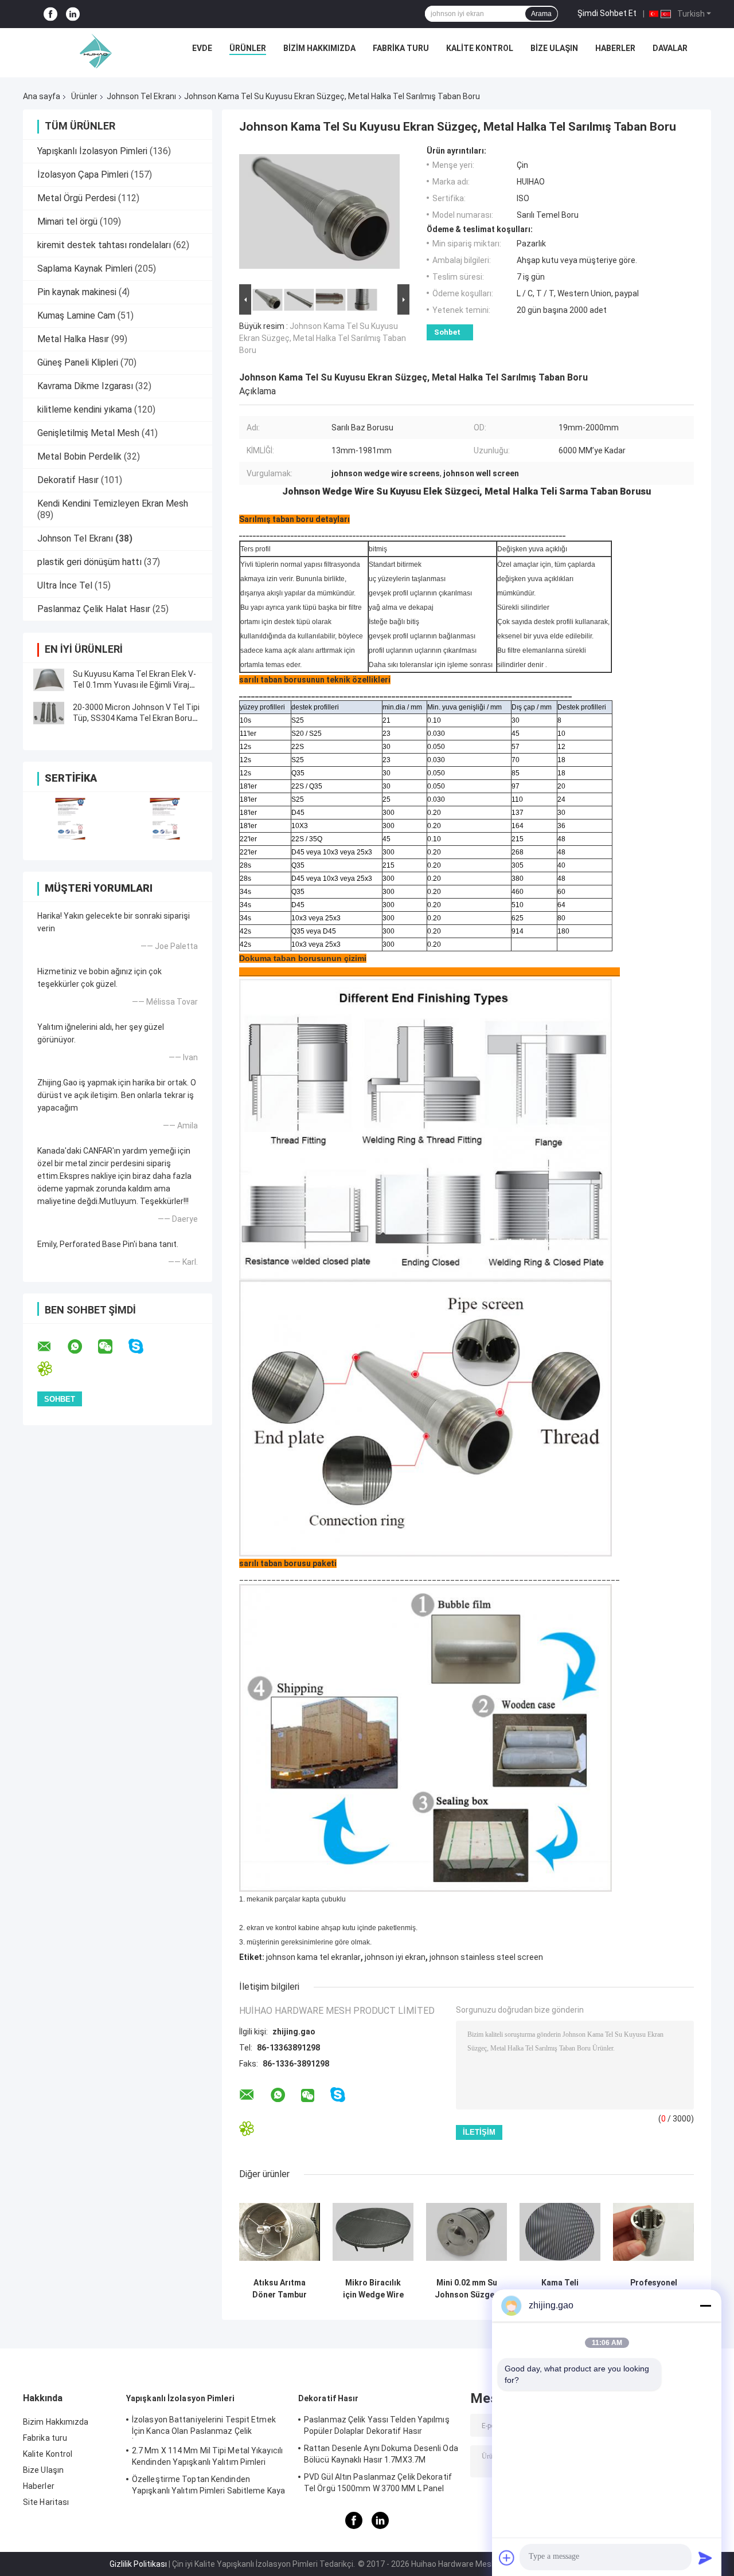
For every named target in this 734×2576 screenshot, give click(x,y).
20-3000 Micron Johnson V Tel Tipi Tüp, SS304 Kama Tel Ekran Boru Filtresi (136, 718)
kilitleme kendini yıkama (85, 409)
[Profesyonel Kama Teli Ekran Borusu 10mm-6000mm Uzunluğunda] (653, 2232)
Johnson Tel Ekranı (141, 96)
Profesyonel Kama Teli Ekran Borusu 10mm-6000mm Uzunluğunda (654, 2289)
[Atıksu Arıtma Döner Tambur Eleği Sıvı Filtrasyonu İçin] (280, 2232)
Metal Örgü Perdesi (77, 198)
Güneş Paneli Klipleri (78, 362)
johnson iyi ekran (395, 1957)
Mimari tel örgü (67, 221)
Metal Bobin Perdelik (79, 456)
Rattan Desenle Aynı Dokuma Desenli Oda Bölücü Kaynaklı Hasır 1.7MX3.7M (381, 2454)
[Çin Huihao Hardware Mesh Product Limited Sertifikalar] (70, 819)
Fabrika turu (401, 48)
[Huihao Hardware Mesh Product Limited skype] (143, 1346)
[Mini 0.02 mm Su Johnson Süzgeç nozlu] (466, 2232)
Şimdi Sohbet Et (607, 13)
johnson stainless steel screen (486, 1957)
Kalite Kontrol (480, 48)
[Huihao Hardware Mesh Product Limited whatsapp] (82, 1347)
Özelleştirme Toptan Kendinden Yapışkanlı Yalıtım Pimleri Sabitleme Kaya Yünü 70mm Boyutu (208, 2487)
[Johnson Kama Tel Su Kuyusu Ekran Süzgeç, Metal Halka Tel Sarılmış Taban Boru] (319, 214)
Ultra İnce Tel (65, 585)
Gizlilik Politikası (138, 2564)
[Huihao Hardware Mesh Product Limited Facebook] (50, 14)
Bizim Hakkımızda (319, 48)
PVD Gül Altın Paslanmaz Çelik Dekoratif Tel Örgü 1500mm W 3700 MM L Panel (378, 2483)
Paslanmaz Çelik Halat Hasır (94, 609)
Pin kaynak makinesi (77, 292)
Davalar (670, 48)
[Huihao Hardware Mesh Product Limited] (93, 51)
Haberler (615, 48)
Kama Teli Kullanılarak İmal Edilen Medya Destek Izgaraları (560, 2289)
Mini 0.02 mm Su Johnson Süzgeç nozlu (467, 2289)
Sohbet (447, 332)
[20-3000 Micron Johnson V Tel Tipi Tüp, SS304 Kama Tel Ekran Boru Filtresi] (49, 713)
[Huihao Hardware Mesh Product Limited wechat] (112, 1347)
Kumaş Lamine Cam (76, 315)
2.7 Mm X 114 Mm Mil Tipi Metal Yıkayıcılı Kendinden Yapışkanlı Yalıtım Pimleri (207, 2456)
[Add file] (507, 2558)
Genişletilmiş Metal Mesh (88, 433)
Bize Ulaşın (554, 48)
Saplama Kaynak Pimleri (85, 268)
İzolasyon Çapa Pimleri (83, 175)
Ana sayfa (42, 96)
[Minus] (705, 2306)
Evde (202, 48)
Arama (541, 14)
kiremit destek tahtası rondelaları (104, 245)
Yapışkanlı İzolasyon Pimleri (92, 151)
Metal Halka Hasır (73, 339)
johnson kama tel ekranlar (313, 1957)
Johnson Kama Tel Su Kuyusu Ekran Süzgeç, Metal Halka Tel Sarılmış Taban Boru (323, 338)
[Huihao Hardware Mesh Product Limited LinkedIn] (73, 14)
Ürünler (248, 48)
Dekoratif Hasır (68, 480)
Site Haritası (46, 2502)
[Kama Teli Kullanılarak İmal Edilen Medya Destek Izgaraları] (560, 2232)
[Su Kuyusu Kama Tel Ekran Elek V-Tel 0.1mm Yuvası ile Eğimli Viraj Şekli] (49, 680)
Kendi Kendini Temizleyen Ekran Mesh (113, 503)
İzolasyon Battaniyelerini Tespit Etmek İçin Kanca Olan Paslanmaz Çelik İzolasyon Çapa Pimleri (204, 2427)
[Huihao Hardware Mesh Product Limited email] (52, 1347)
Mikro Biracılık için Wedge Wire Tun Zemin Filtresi (373, 2289)
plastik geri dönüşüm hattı (89, 562)
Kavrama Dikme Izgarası (85, 386)
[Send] (705, 2558)
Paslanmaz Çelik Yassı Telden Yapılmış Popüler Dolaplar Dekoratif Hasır (377, 2425)
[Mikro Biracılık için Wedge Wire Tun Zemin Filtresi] (373, 2232)
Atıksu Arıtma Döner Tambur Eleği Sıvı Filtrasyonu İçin (280, 2289)
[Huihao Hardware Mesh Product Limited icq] (52, 1369)
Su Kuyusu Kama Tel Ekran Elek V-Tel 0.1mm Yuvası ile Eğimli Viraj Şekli (134, 685)
